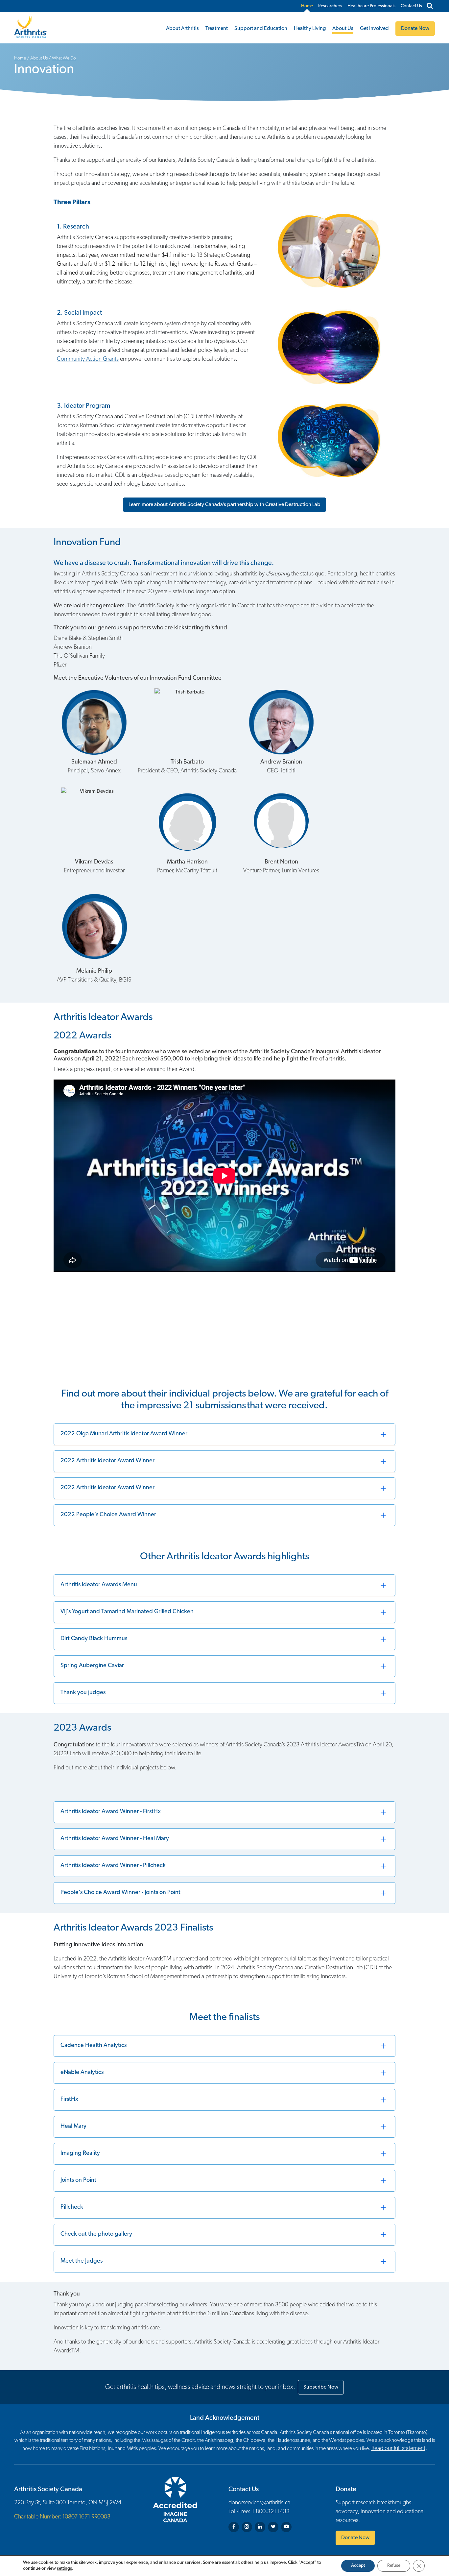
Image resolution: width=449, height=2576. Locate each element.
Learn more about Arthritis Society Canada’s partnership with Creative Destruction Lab (225, 505)
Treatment (217, 29)
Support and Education (261, 29)
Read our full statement (398, 2449)
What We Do (64, 58)
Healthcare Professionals (371, 6)
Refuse (394, 2566)
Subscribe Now (321, 2387)
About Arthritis (182, 29)
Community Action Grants (88, 359)
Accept (358, 2566)
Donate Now (355, 2538)
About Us (343, 29)
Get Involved (374, 29)
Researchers (330, 6)
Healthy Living (310, 29)
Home (307, 6)
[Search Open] (430, 6)
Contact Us (411, 6)
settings (64, 2569)
